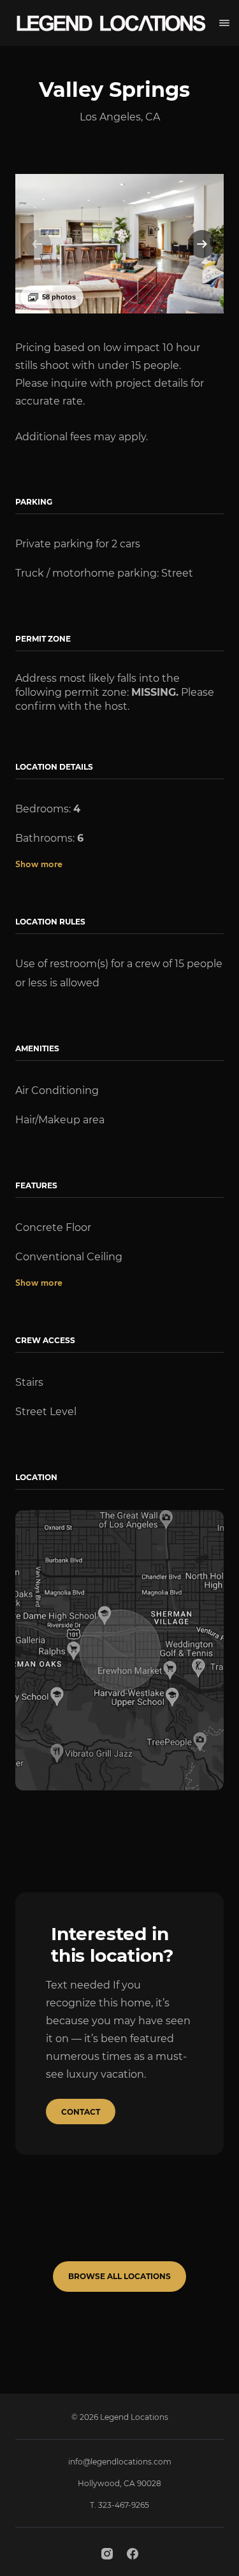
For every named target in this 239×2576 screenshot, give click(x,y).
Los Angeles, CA (120, 117)
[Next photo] (202, 244)
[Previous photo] (37, 244)
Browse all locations (119, 2276)
